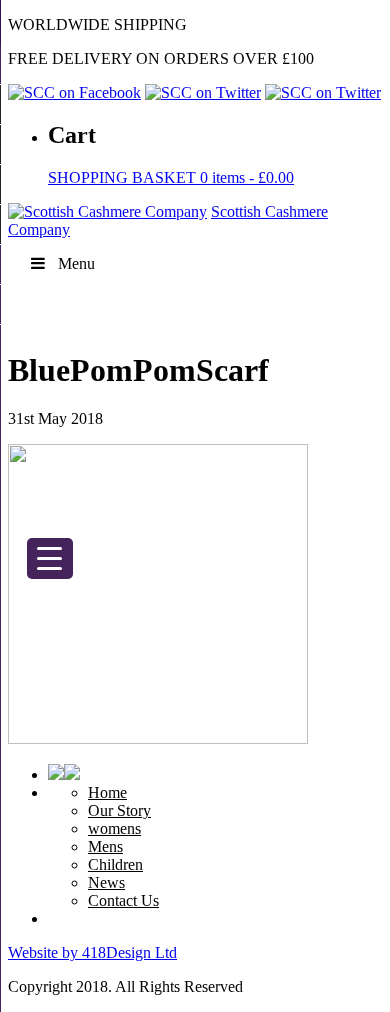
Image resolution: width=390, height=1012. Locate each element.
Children (115, 864)
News (106, 882)
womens (114, 828)
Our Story (119, 810)
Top (367, 984)
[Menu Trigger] (50, 558)
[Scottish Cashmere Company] (107, 211)
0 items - (171, 177)
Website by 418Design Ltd (92, 952)
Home (107, 792)
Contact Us (123, 900)
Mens (105, 846)
